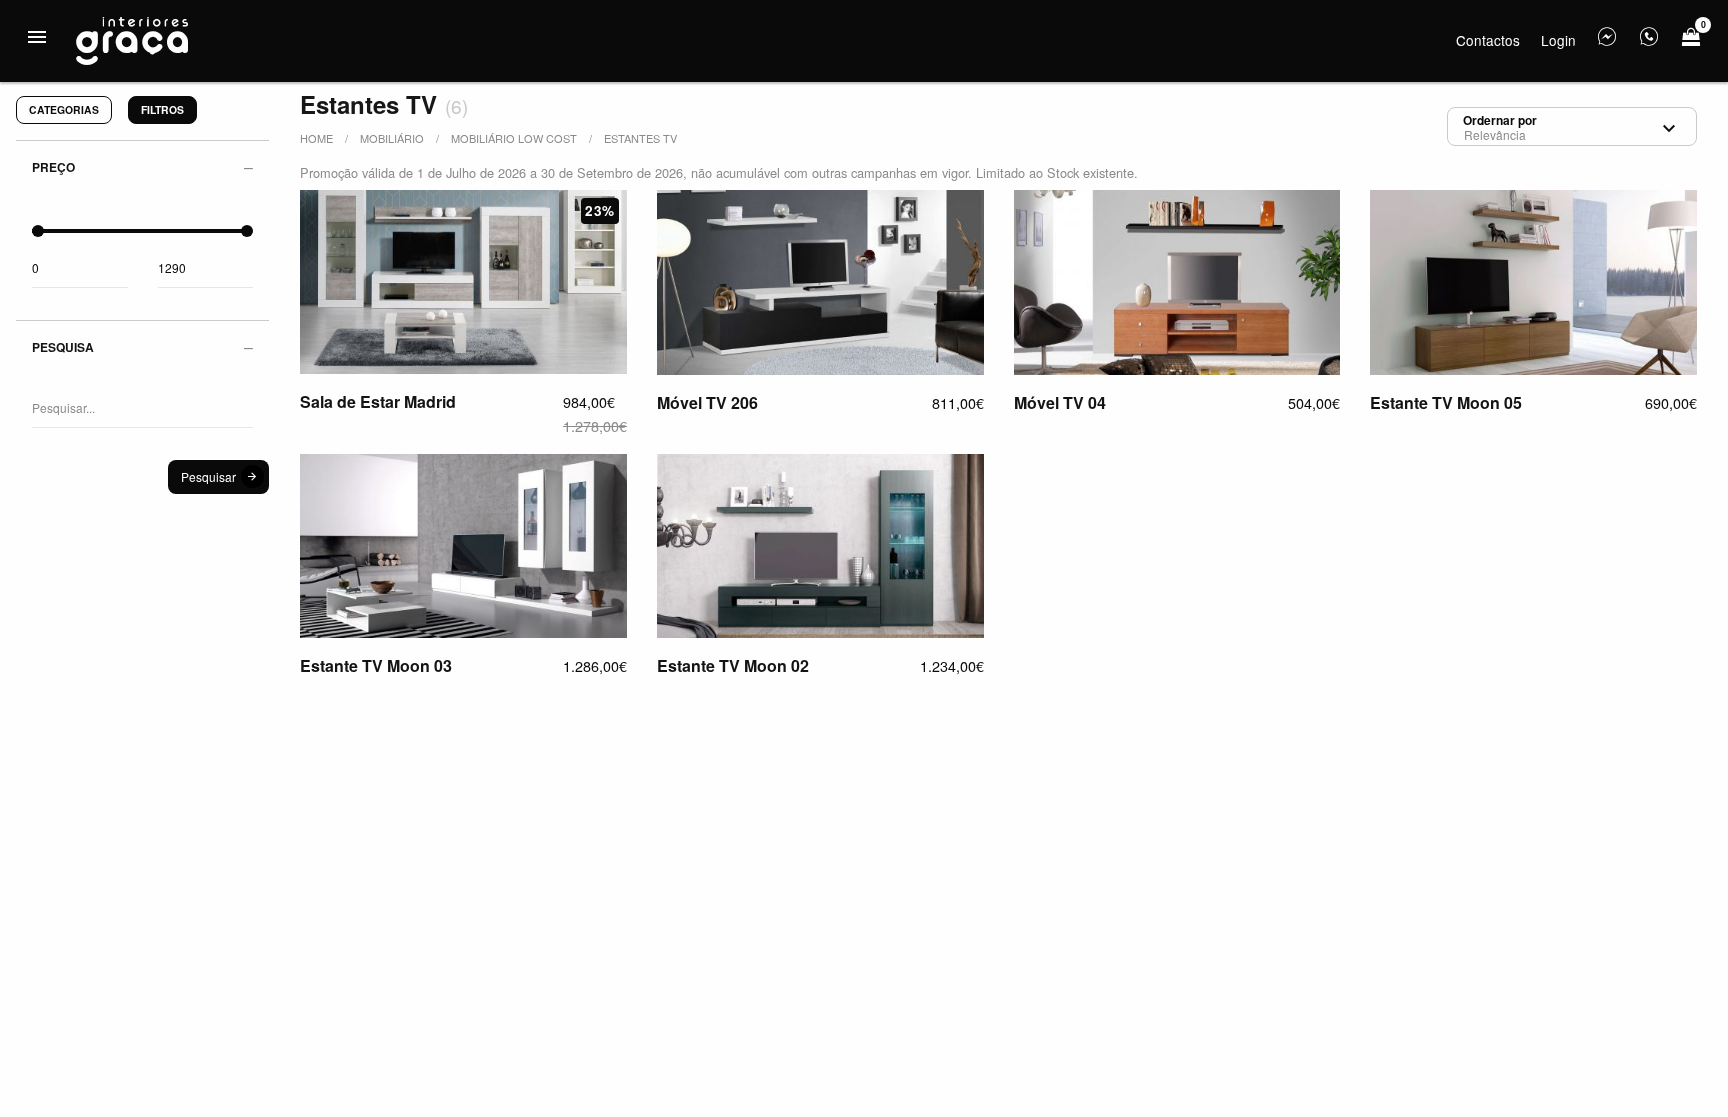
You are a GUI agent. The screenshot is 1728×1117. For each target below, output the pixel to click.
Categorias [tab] (64, 109)
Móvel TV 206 (707, 402)
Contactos (1488, 40)
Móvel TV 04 (1060, 402)
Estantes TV (640, 138)
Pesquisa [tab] (63, 347)
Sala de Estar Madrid (378, 401)
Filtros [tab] (162, 109)
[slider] (38, 231)
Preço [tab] (53, 167)
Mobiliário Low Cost (514, 138)
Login (1558, 40)
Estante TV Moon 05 (1446, 402)
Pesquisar (208, 476)
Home (316, 138)
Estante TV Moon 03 (376, 665)
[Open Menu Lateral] (37, 37)
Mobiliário (392, 138)
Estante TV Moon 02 (733, 665)
